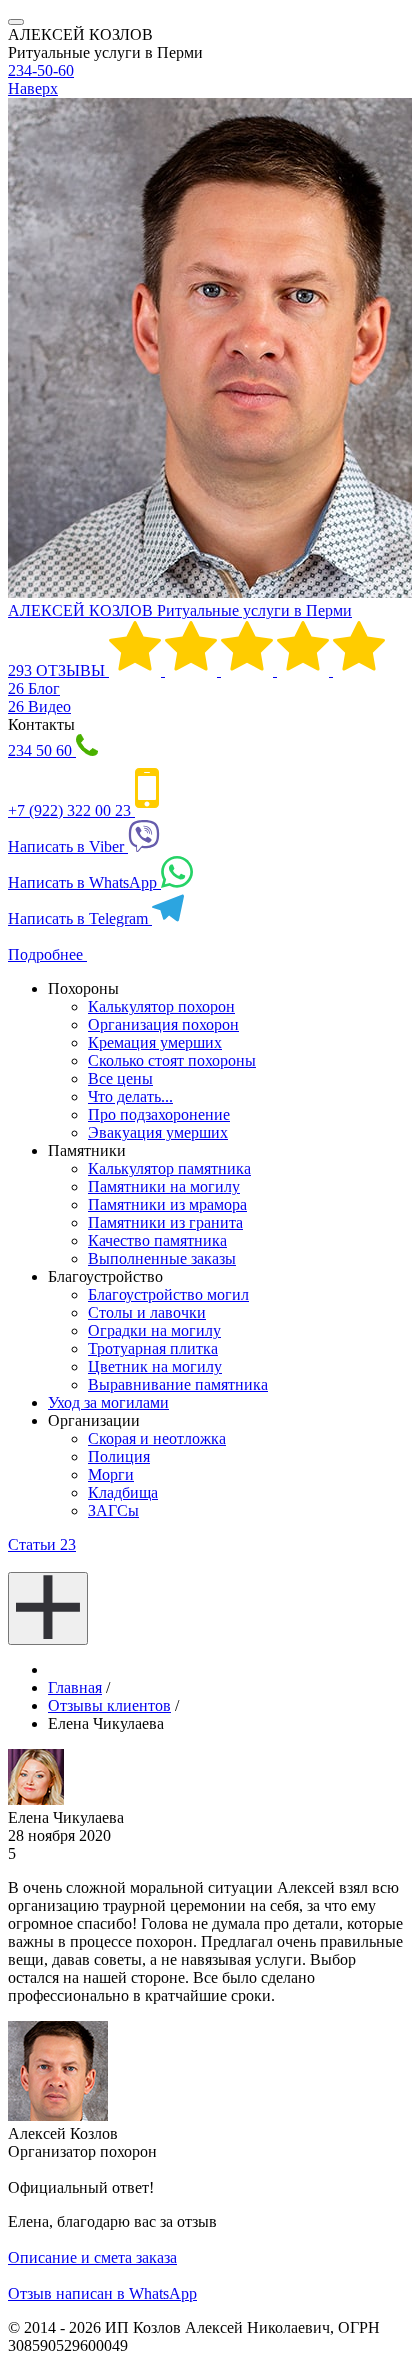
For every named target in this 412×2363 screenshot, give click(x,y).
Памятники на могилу (164, 1186)
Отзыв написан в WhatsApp (102, 2293)
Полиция (119, 1456)
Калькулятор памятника (169, 1168)
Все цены (120, 1078)
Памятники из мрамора (167, 1204)
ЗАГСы (113, 1510)
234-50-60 (41, 70)
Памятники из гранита (165, 1222)
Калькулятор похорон (161, 1006)
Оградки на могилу (154, 1330)
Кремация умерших (155, 1042)
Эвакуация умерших (158, 1132)
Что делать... (130, 1096)
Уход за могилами (108, 1402)
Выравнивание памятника (178, 1384)
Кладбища (123, 1492)
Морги (111, 1474)
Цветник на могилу (155, 1366)
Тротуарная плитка (153, 1348)
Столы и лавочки (147, 1312)
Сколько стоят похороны (172, 1060)
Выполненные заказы (162, 1258)
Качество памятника (157, 1240)
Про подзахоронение (159, 1114)
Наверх (33, 88)
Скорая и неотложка (157, 1438)
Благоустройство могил (168, 1294)
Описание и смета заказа (92, 2257)
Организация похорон (163, 1024)
